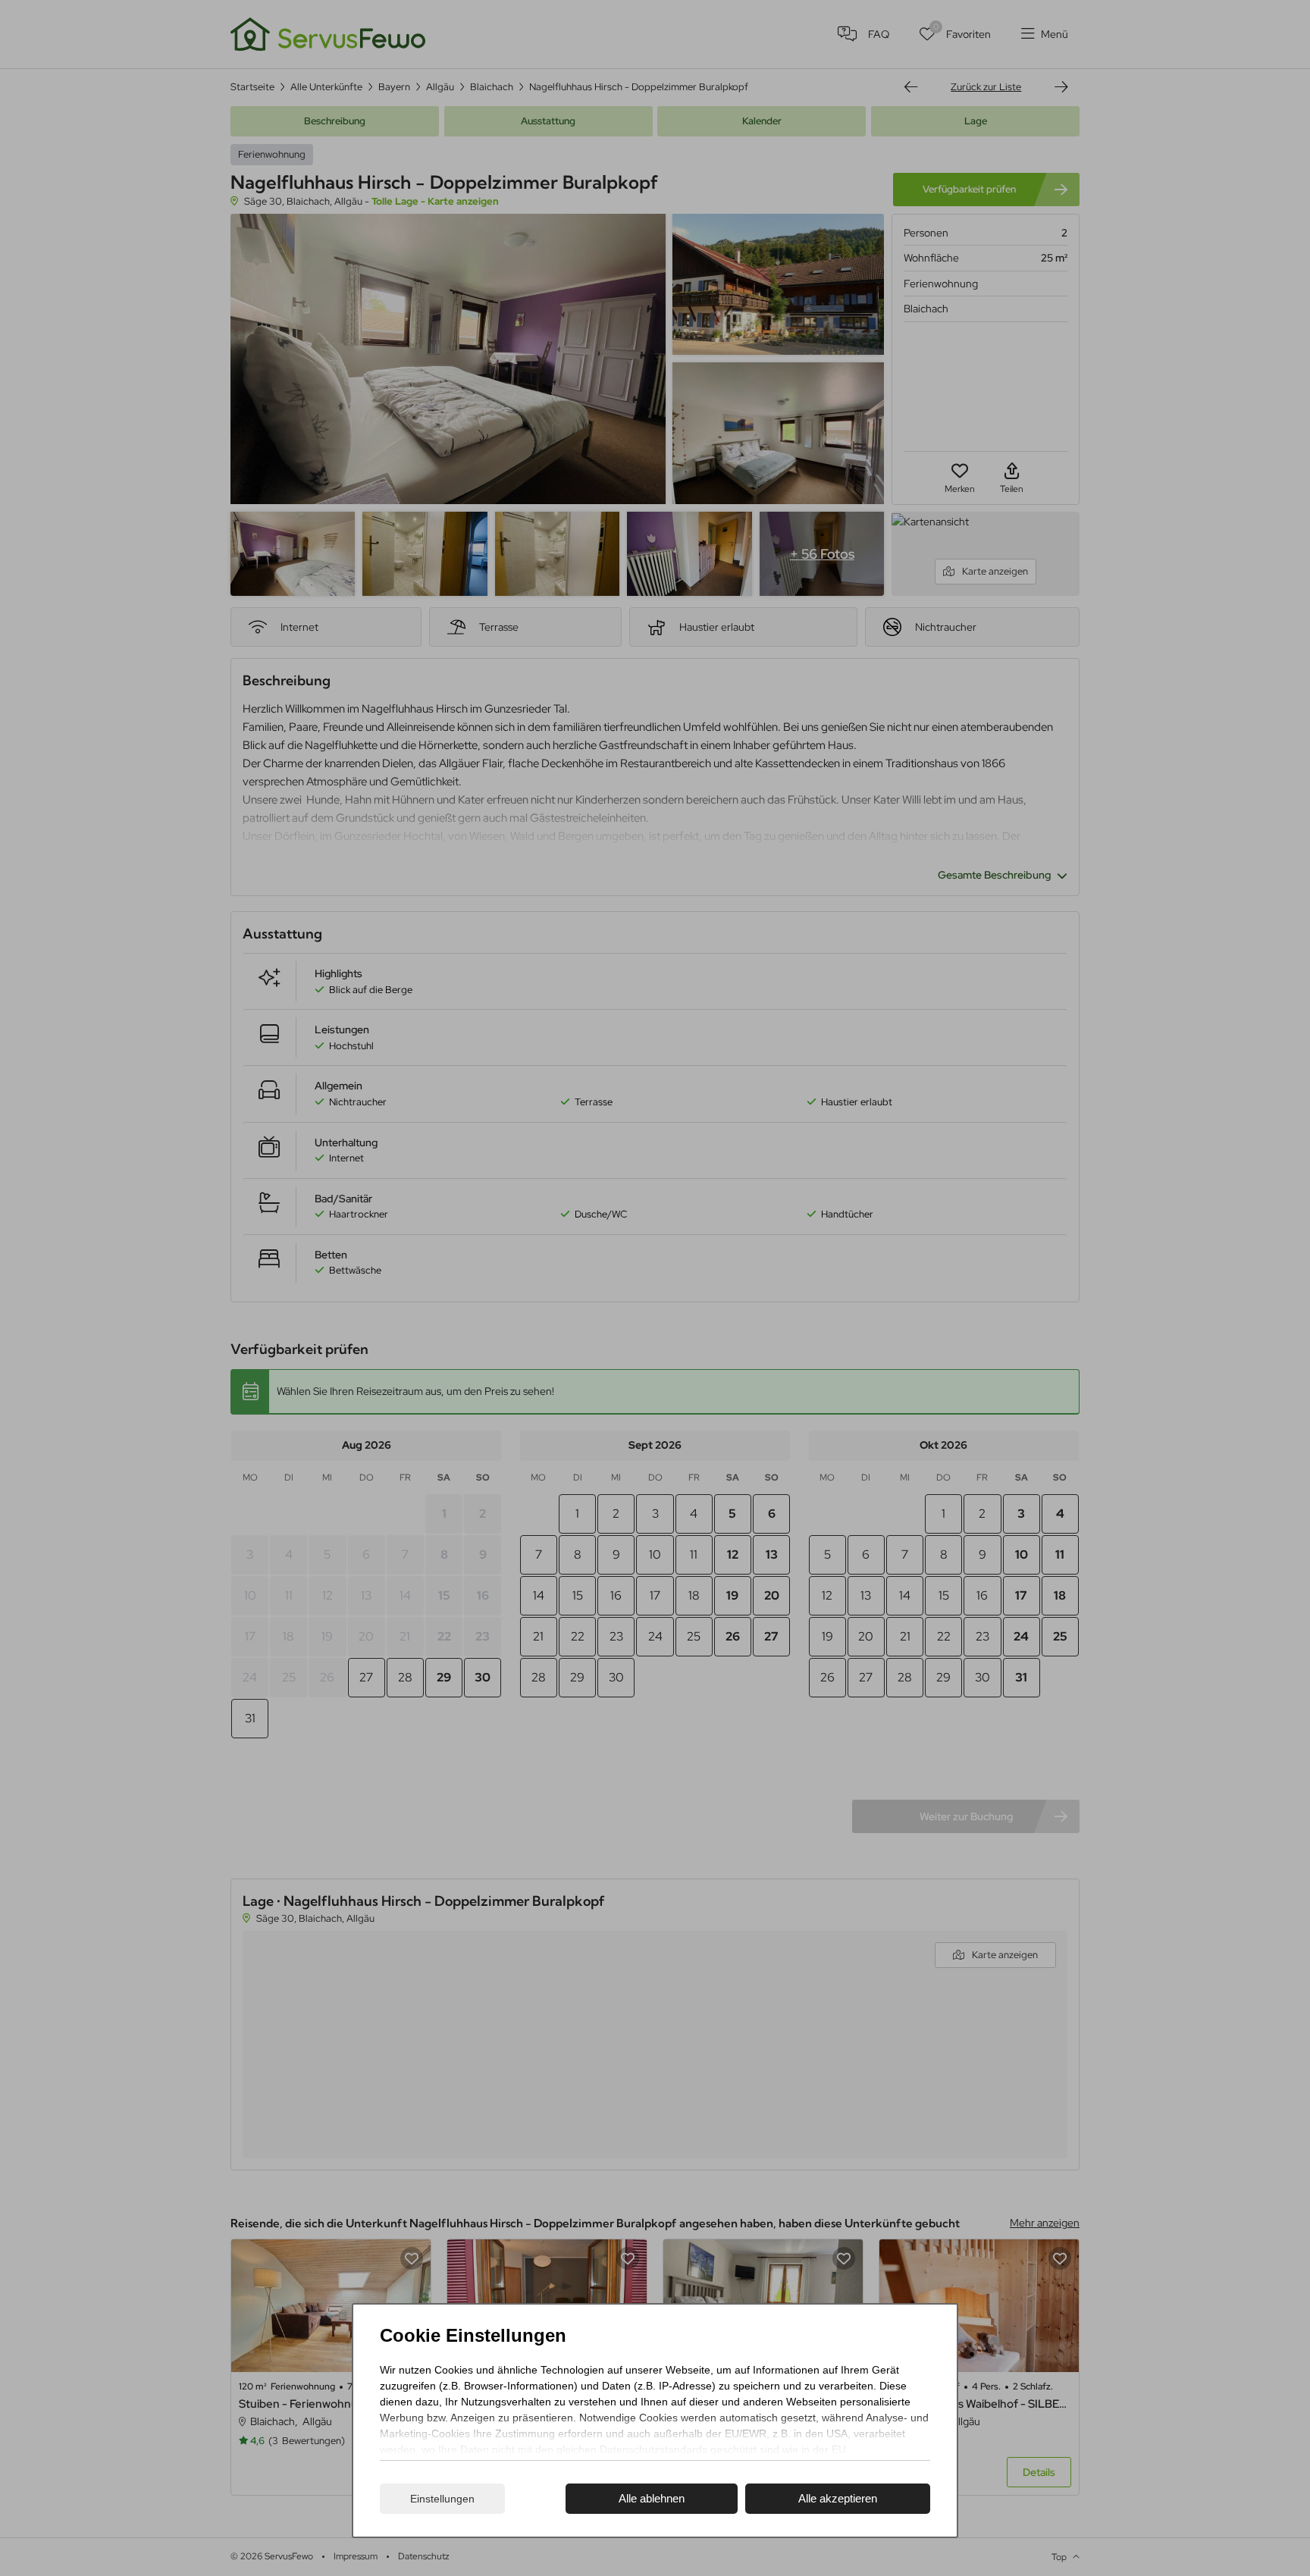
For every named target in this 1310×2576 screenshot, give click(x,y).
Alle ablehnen (652, 2498)
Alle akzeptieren (838, 2498)
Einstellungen (442, 2499)
